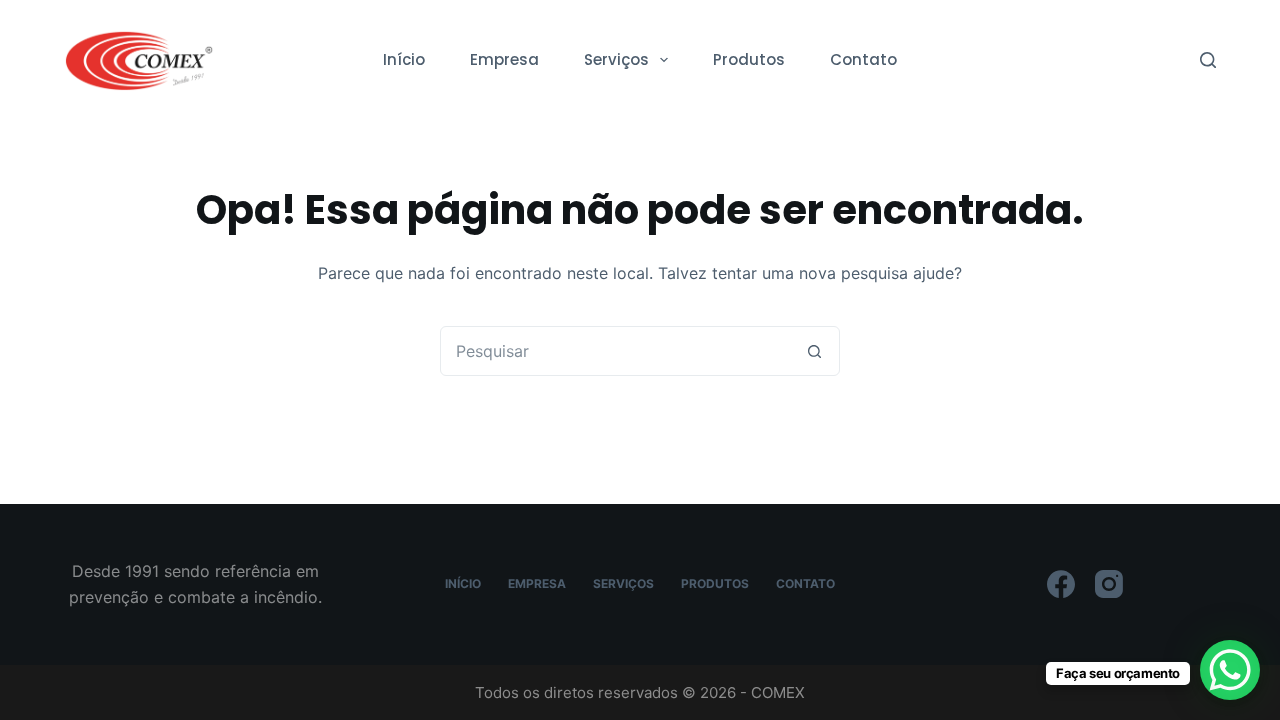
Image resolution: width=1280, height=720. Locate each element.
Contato (863, 59)
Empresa (504, 59)
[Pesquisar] (1208, 60)
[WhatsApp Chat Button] (1230, 670)
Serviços (616, 59)
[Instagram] (1109, 584)
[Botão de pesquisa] (814, 351)
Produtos (749, 59)
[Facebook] (1061, 584)
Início (404, 59)
